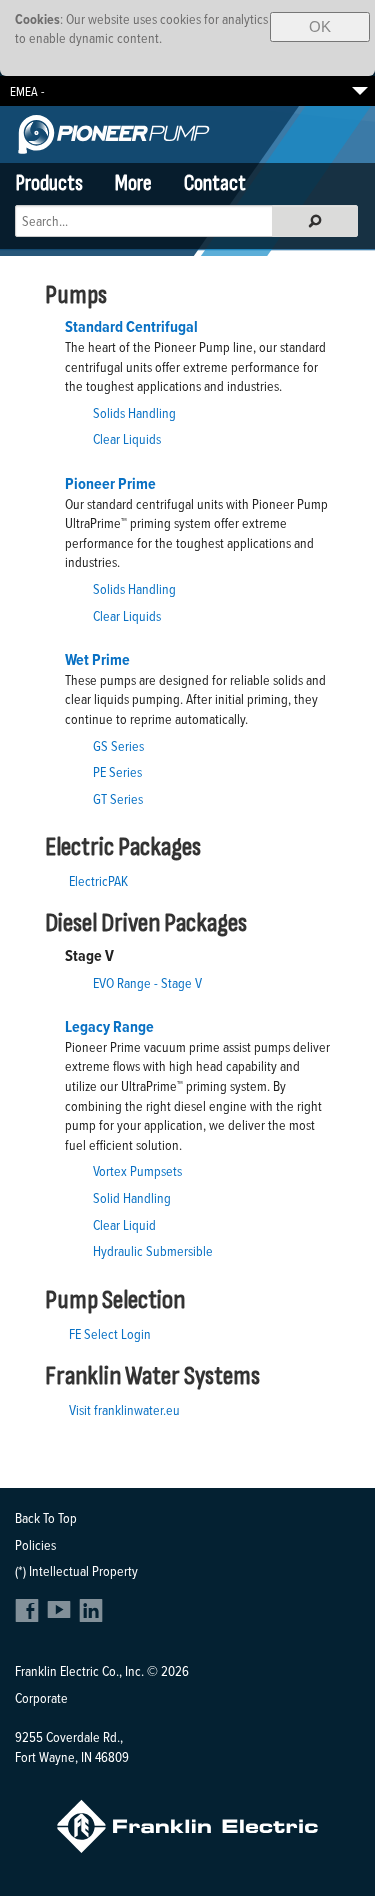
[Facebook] (29, 1616)
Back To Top (46, 1517)
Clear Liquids (127, 438)
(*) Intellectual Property (76, 1570)
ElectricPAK (98, 880)
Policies (35, 1544)
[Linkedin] (91, 1616)
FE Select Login (110, 1333)
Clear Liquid (124, 1224)
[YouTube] (61, 1616)
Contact (215, 183)
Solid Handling (132, 1197)
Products (49, 183)
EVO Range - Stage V (147, 982)
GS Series (118, 745)
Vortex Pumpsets (137, 1170)
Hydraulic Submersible (153, 1250)
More (133, 183)
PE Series (117, 771)
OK (320, 26)
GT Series (118, 798)
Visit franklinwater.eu (124, 1409)
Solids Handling (134, 412)
